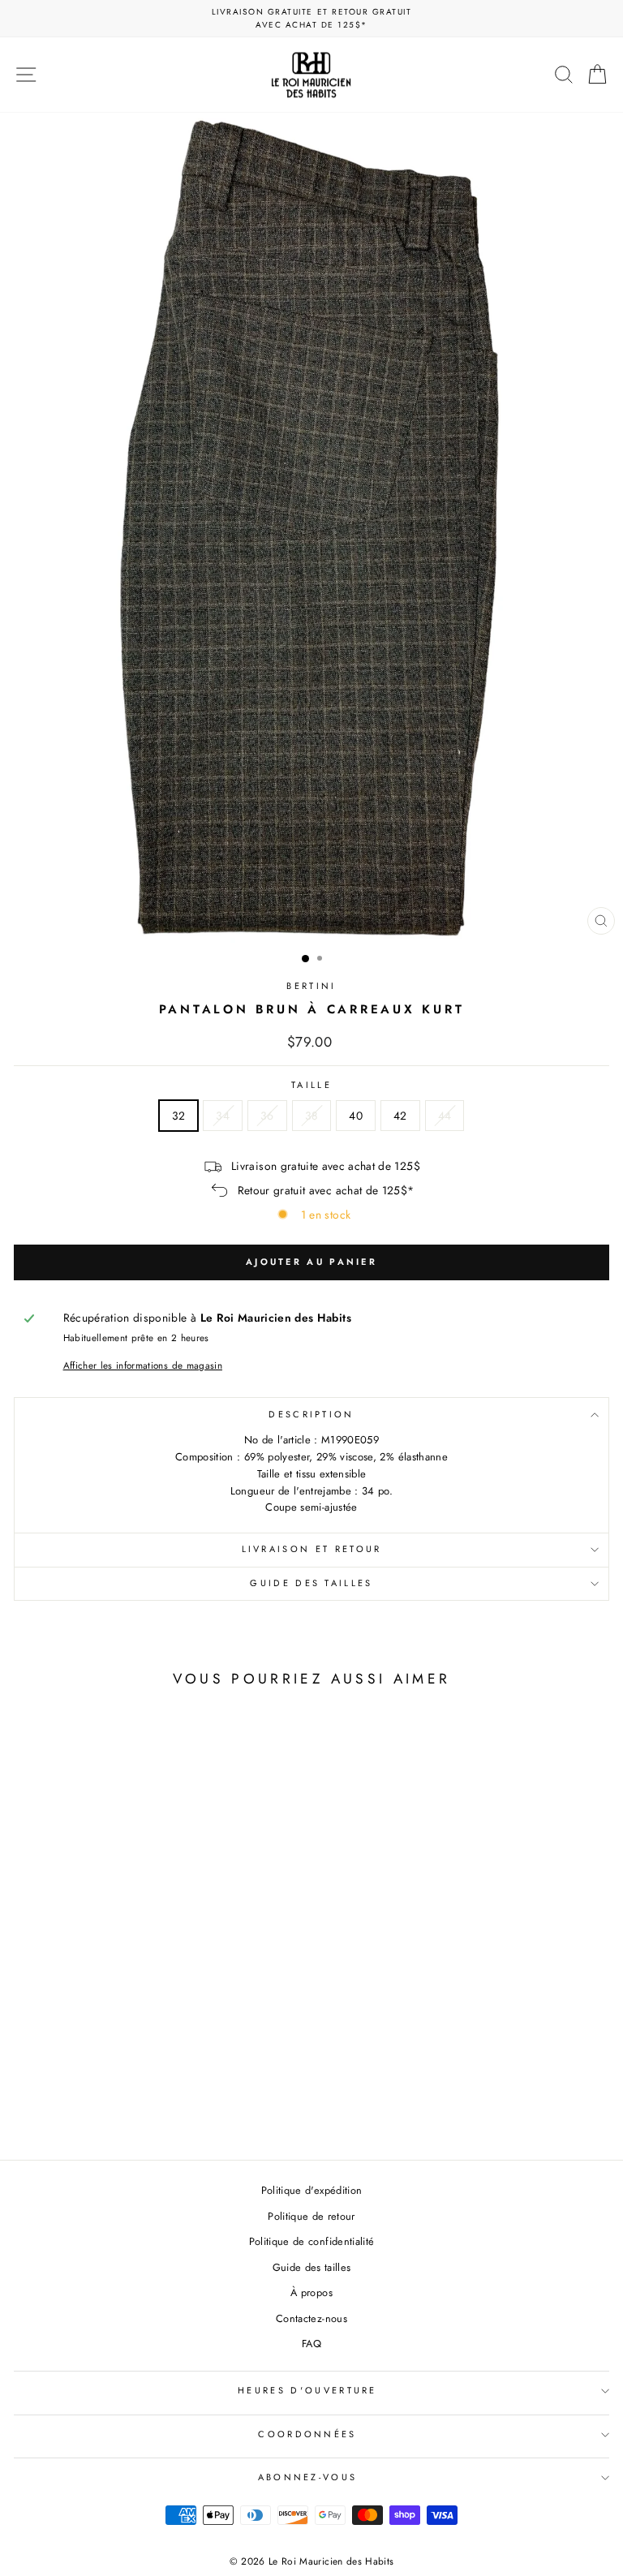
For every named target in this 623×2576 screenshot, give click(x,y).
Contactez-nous (311, 2318)
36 (267, 1116)
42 (400, 1116)
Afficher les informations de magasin (143, 1365)
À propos (311, 2292)
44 (445, 1116)
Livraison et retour (312, 1549)
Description (311, 1414)
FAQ (311, 2344)
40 (356, 1116)
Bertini (311, 986)
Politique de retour (311, 2216)
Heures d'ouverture (307, 2390)
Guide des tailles (311, 1583)
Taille (311, 1085)
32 (179, 1116)
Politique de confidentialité (312, 2241)
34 (223, 1116)
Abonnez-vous (308, 2477)
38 (312, 1116)
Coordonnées (307, 2434)
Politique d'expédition (312, 2190)
